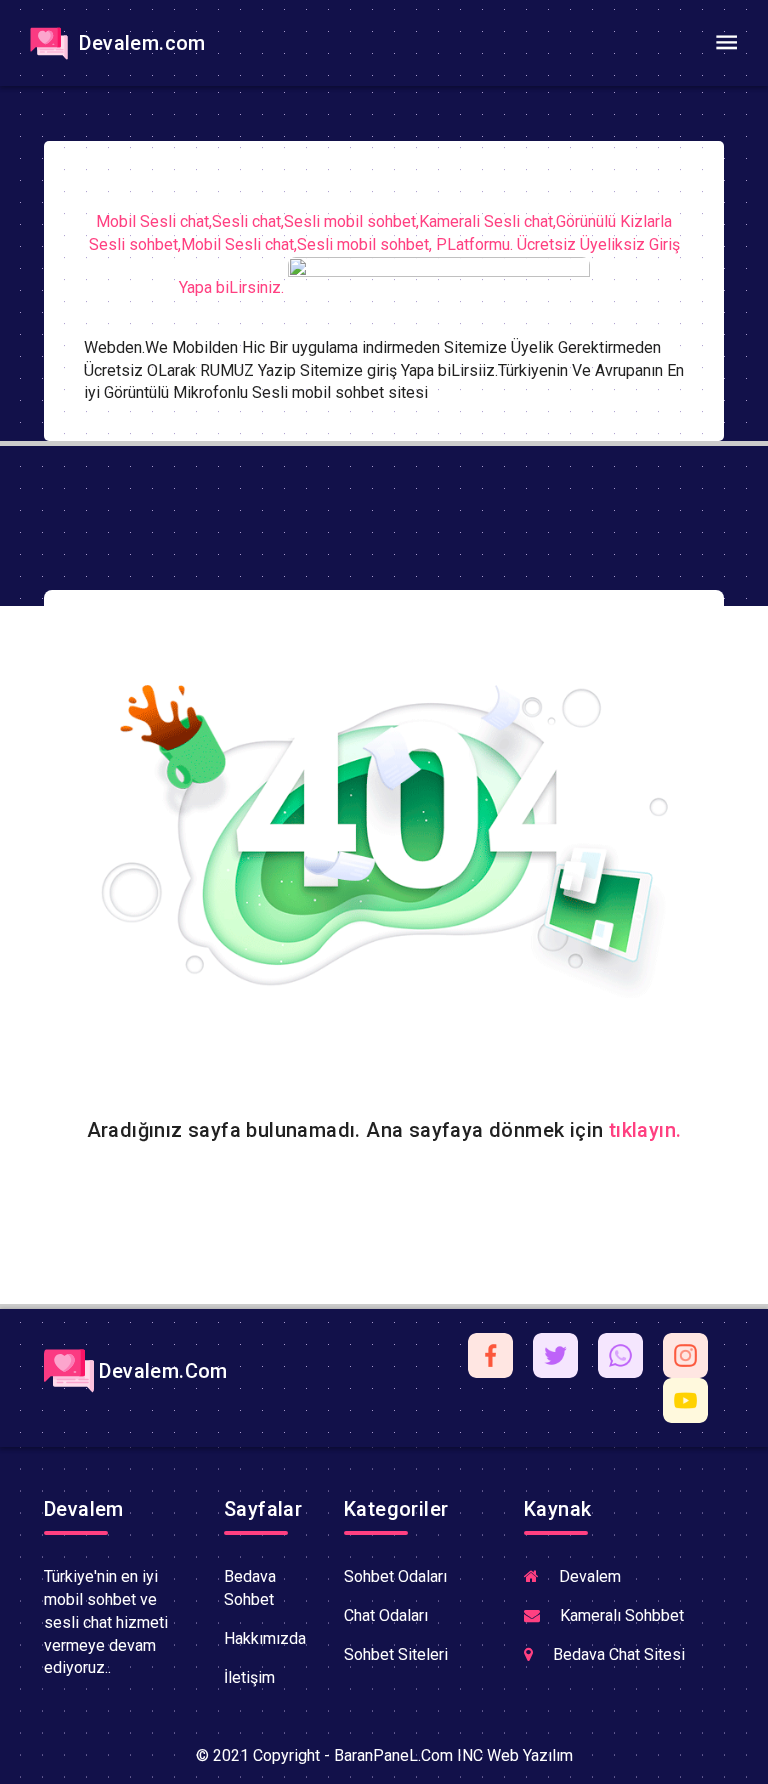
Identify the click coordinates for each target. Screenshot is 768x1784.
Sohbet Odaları (395, 1576)
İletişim (249, 1677)
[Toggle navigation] (726, 43)
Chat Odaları (386, 1615)
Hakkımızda (265, 1638)
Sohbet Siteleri (396, 1654)
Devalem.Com (161, 1371)
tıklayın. (645, 1130)
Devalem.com (140, 43)
